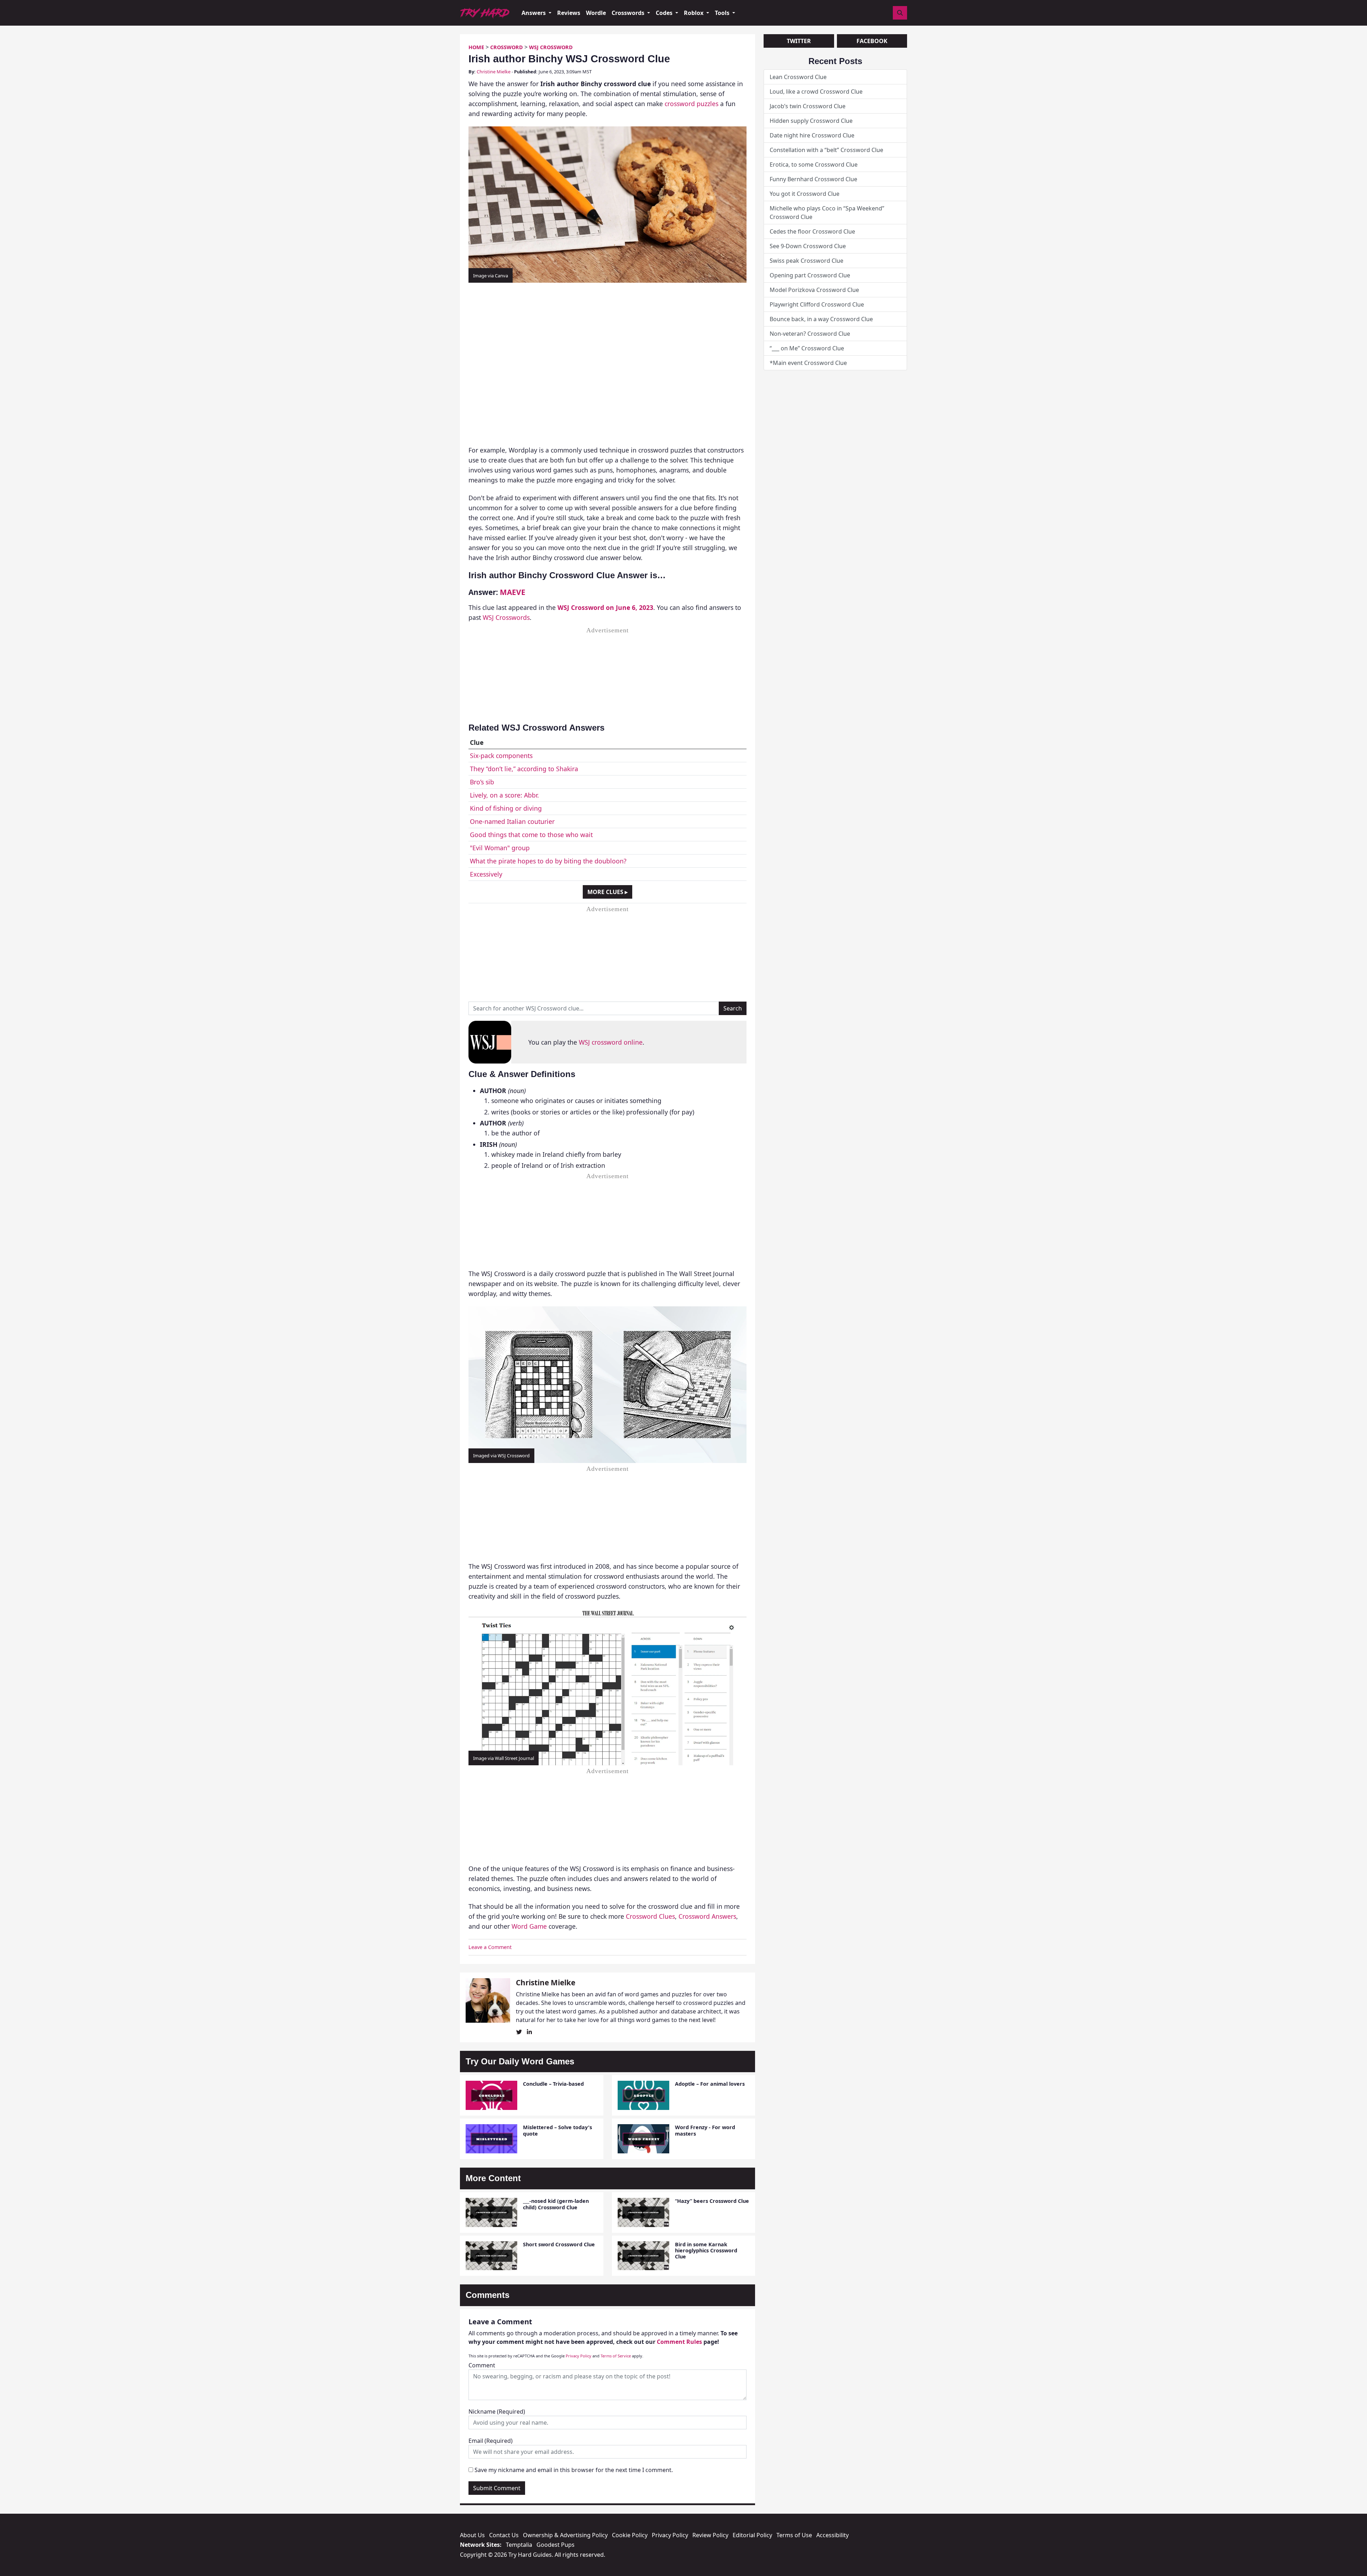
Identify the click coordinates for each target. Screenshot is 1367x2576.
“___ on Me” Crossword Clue (807, 348)
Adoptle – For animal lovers (710, 2084)
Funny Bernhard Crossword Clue (813, 179)
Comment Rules (679, 2342)
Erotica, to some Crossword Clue (814, 164)
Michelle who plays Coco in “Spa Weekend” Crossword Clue (827, 213)
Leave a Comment (490, 1947)
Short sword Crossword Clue (559, 2244)
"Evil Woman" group (500, 848)
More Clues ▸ (607, 892)
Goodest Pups (556, 2545)
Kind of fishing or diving (506, 808)
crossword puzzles (692, 104)
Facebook (872, 41)
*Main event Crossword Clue (808, 363)
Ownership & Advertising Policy (565, 2535)
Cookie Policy (630, 2535)
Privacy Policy (578, 2356)
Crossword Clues (650, 1916)
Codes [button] (665, 13)
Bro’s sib (482, 782)
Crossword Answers (707, 1916)
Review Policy (710, 2535)
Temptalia (519, 2545)
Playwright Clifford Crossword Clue (817, 304)
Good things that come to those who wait (531, 835)
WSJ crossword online (611, 1042)
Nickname (497, 2412)
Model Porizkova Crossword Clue (814, 290)
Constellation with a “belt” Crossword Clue (826, 150)
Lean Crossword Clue (798, 77)
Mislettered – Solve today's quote (557, 2130)
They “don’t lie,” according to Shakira (524, 769)
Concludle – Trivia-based (553, 2084)
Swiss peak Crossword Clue (806, 261)
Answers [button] (534, 13)
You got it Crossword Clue (805, 194)
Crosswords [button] (629, 13)
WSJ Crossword (551, 47)
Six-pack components (501, 756)
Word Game (529, 1926)
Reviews (569, 13)
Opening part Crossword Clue (810, 275)
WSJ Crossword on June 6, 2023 (605, 607)
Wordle (596, 13)
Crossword (507, 47)
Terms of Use (794, 2535)
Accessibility (832, 2535)
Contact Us (504, 2535)
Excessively (486, 874)
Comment (482, 2365)
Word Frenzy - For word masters (705, 2130)
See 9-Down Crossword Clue (808, 246)
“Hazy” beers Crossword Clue (712, 2201)
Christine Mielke (494, 72)
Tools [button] (723, 13)
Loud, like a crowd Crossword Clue (816, 92)
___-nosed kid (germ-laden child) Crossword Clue (556, 2204)
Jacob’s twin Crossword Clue (808, 106)
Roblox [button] (694, 13)
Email (491, 2441)
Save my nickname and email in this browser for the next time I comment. (574, 2470)
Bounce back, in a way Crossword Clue (821, 319)
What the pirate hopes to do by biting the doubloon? (548, 861)
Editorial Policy (752, 2535)
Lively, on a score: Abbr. (504, 795)
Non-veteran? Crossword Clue (810, 334)
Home (476, 47)
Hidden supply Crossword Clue (811, 121)
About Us (472, 2535)
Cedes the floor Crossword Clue (812, 231)
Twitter (799, 41)
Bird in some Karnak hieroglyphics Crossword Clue (706, 2251)
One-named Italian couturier (512, 821)
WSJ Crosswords (506, 617)
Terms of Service (616, 2356)
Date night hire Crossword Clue (812, 135)
